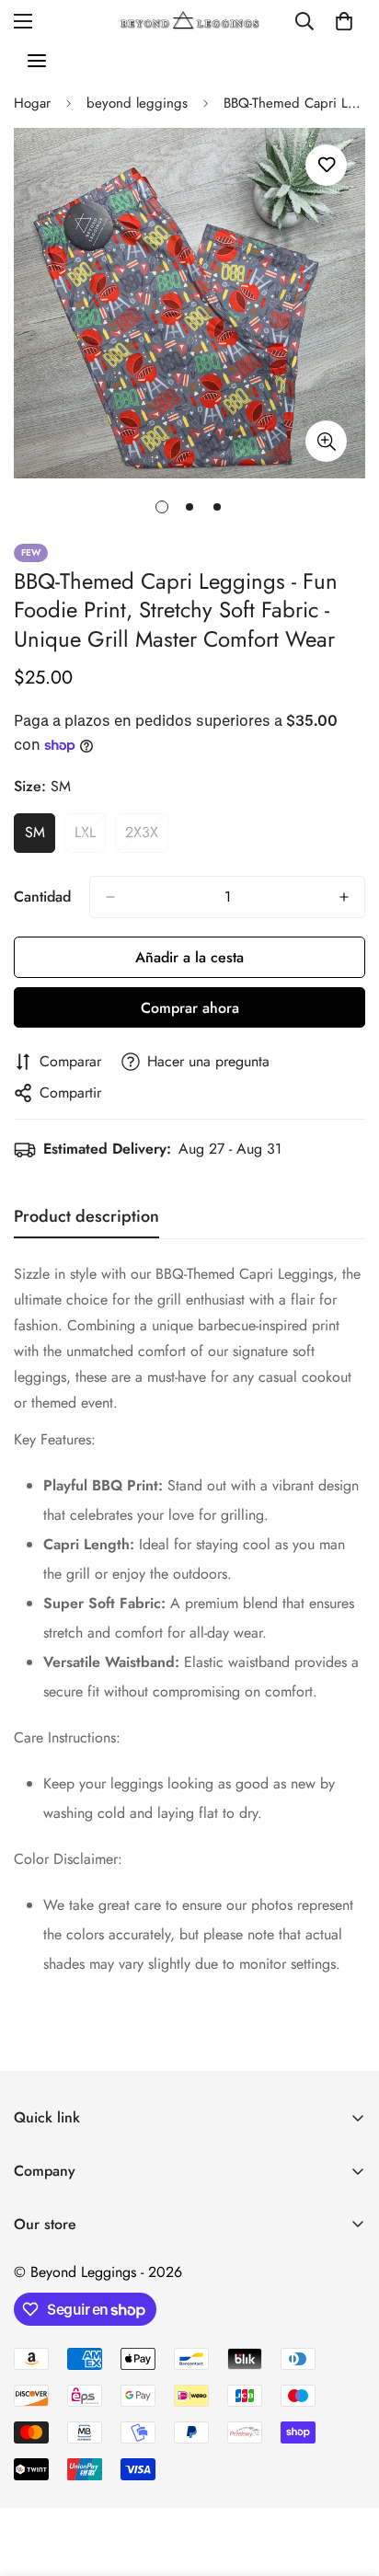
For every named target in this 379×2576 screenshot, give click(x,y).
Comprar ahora (190, 1008)
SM (40, 837)
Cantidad (42, 897)
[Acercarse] (326, 441)
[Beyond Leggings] (190, 21)
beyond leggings (137, 103)
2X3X (147, 837)
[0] (344, 21)
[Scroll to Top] (346, 2478)
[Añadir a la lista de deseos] (326, 165)
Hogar (32, 103)
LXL (90, 837)
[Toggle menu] (37, 61)
